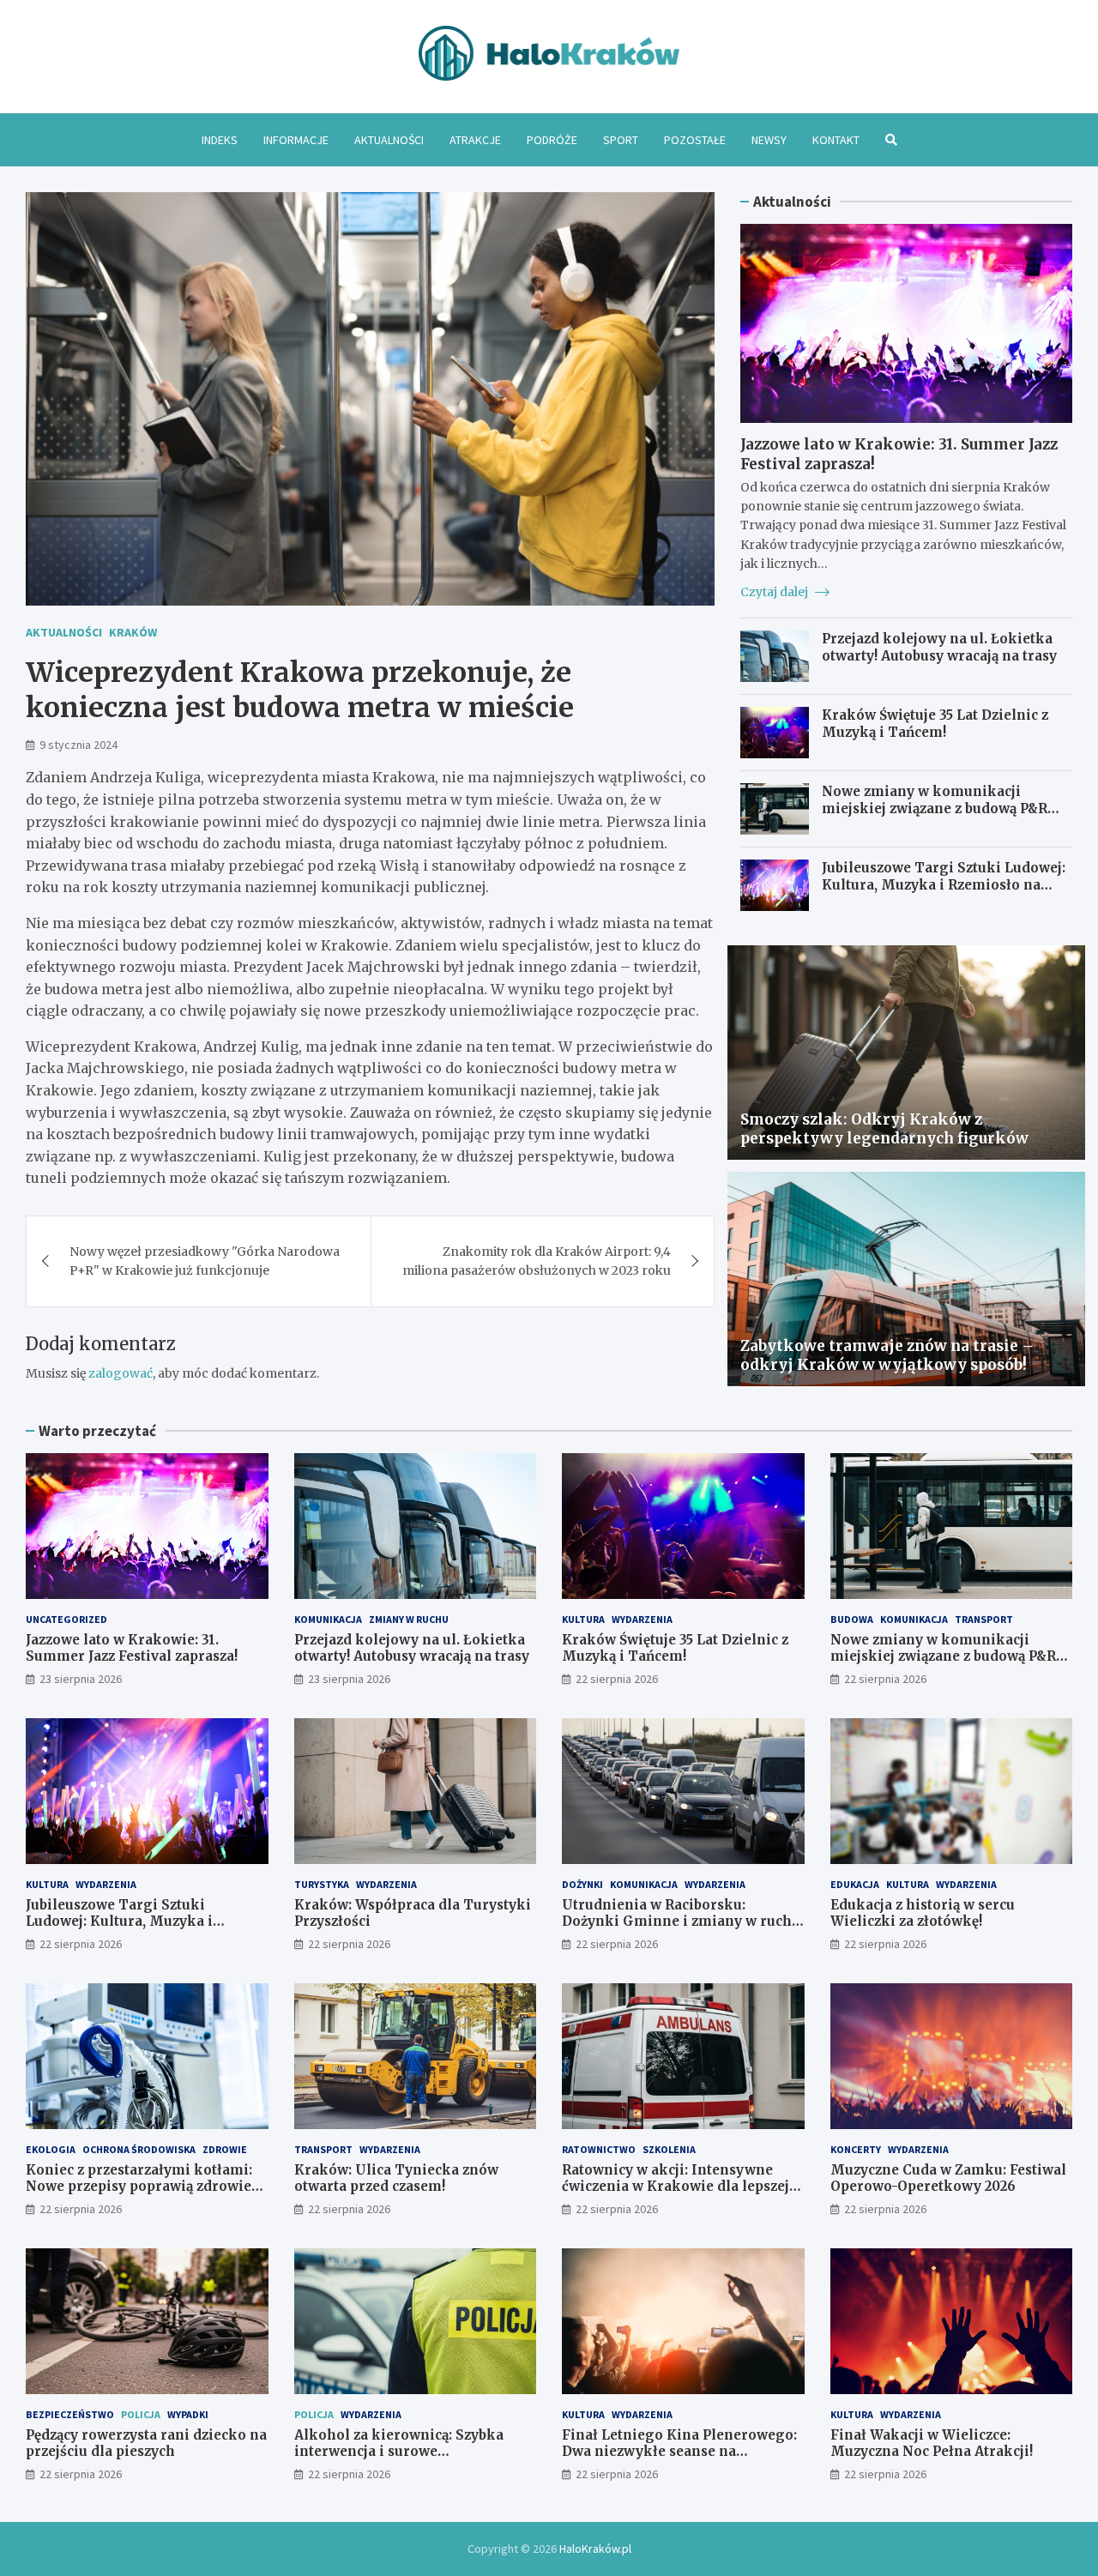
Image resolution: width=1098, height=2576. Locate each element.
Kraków (133, 632)
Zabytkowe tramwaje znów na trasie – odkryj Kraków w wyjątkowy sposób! (887, 1355)
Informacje (296, 140)
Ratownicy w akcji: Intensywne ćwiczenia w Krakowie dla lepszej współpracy (676, 2187)
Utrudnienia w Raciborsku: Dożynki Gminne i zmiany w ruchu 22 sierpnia (681, 1921)
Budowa (852, 1619)
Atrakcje (475, 140)
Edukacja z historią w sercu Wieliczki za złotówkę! (923, 1913)
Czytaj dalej (775, 592)
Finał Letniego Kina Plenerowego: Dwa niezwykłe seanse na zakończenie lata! (679, 2452)
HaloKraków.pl (595, 2549)
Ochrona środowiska (139, 2149)
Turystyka (322, 1884)
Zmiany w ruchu (409, 1619)
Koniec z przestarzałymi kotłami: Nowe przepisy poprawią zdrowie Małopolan (139, 2187)
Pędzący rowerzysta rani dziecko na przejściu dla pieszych (146, 2443)
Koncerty (856, 2149)
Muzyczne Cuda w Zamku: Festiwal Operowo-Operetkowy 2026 (948, 2178)
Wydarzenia (642, 1619)
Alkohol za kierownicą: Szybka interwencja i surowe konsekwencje (399, 2452)
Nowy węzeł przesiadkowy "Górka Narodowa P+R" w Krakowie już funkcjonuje (205, 1261)
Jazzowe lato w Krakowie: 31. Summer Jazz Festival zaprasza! (132, 1648)
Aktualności (389, 140)
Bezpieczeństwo (70, 2414)
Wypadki (188, 2414)
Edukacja (855, 1884)
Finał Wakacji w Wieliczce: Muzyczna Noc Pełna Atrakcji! (932, 2443)
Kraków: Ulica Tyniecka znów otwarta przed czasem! (396, 2178)
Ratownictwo (599, 2149)
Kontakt (836, 140)
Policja (141, 2414)
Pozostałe (695, 140)
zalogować (121, 1373)
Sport (621, 140)
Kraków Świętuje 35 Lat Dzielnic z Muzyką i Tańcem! (935, 724)
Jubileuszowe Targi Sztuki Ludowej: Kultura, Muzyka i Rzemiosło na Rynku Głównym (944, 884)
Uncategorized (66, 1619)
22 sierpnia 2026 (617, 1679)
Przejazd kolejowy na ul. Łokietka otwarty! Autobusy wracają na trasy (939, 647)
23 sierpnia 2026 (81, 1679)
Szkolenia (669, 2149)
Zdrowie (225, 2149)
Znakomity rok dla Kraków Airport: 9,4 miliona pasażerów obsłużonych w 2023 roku (537, 1261)
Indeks (220, 140)
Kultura (583, 1619)
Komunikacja (328, 1619)
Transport (984, 1619)
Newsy (769, 140)
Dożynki (582, 1884)
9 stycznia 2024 (78, 745)
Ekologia (51, 2149)
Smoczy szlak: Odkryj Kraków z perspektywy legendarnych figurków (884, 1129)
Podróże (552, 140)
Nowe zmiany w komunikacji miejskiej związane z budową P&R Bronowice (935, 808)
